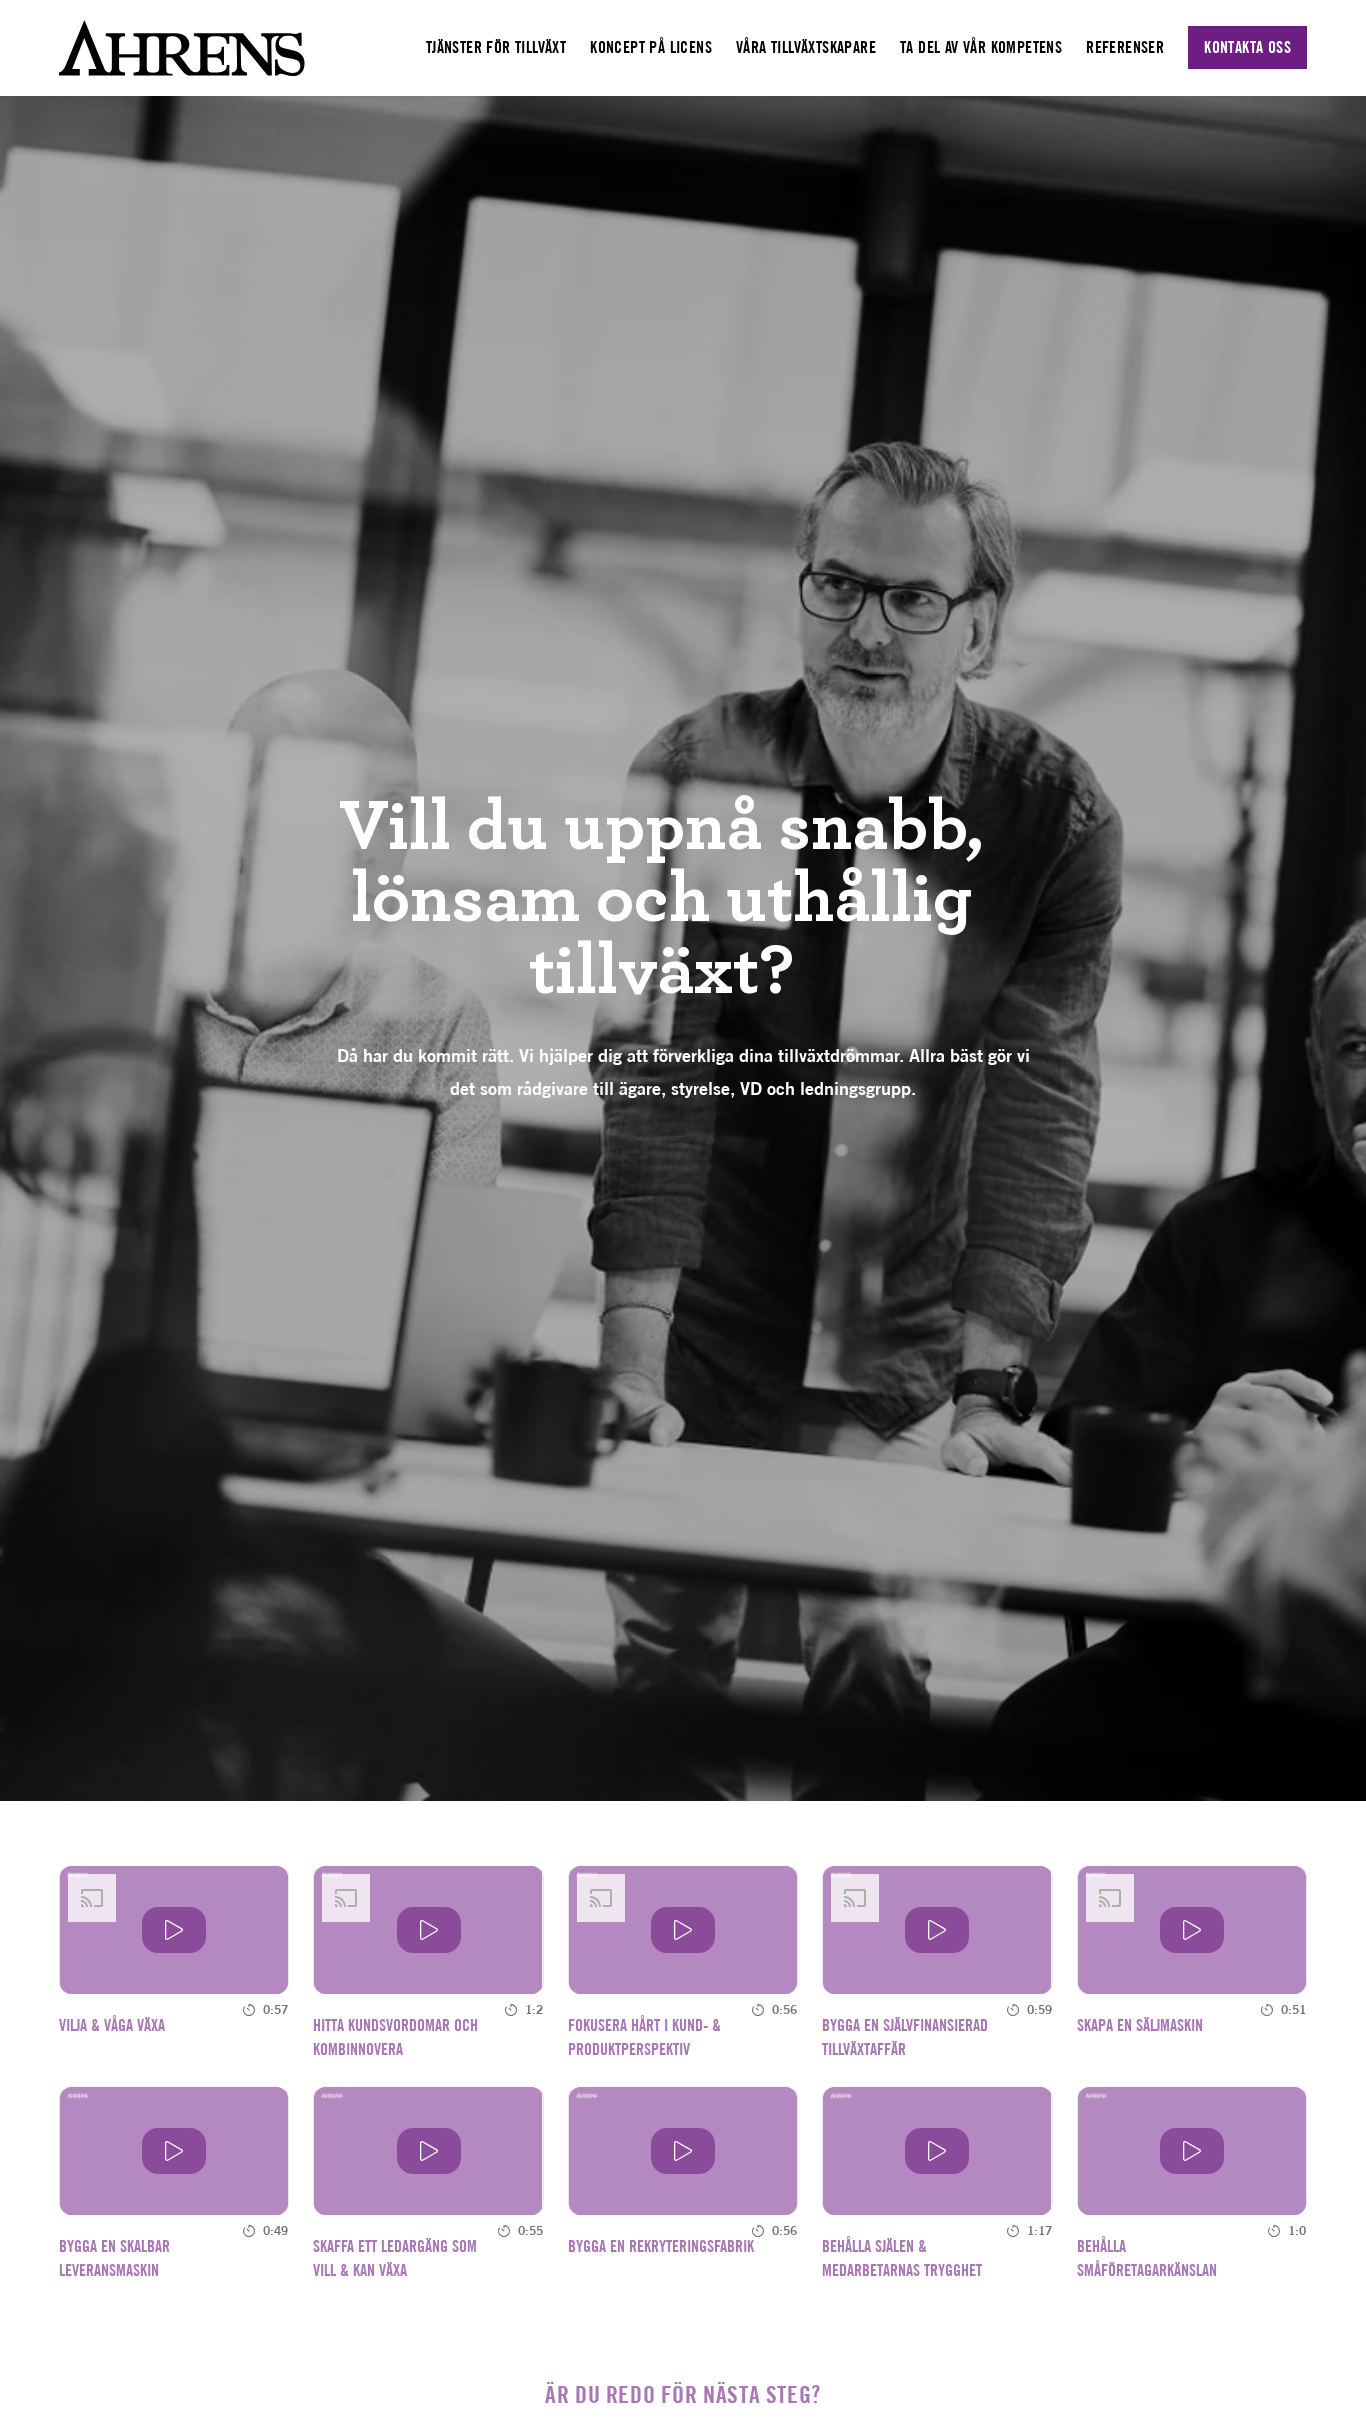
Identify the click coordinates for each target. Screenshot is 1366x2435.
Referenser (1125, 47)
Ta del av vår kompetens (981, 47)
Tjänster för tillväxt (496, 47)
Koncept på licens (651, 47)
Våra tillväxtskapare (806, 47)
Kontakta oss (1247, 47)
